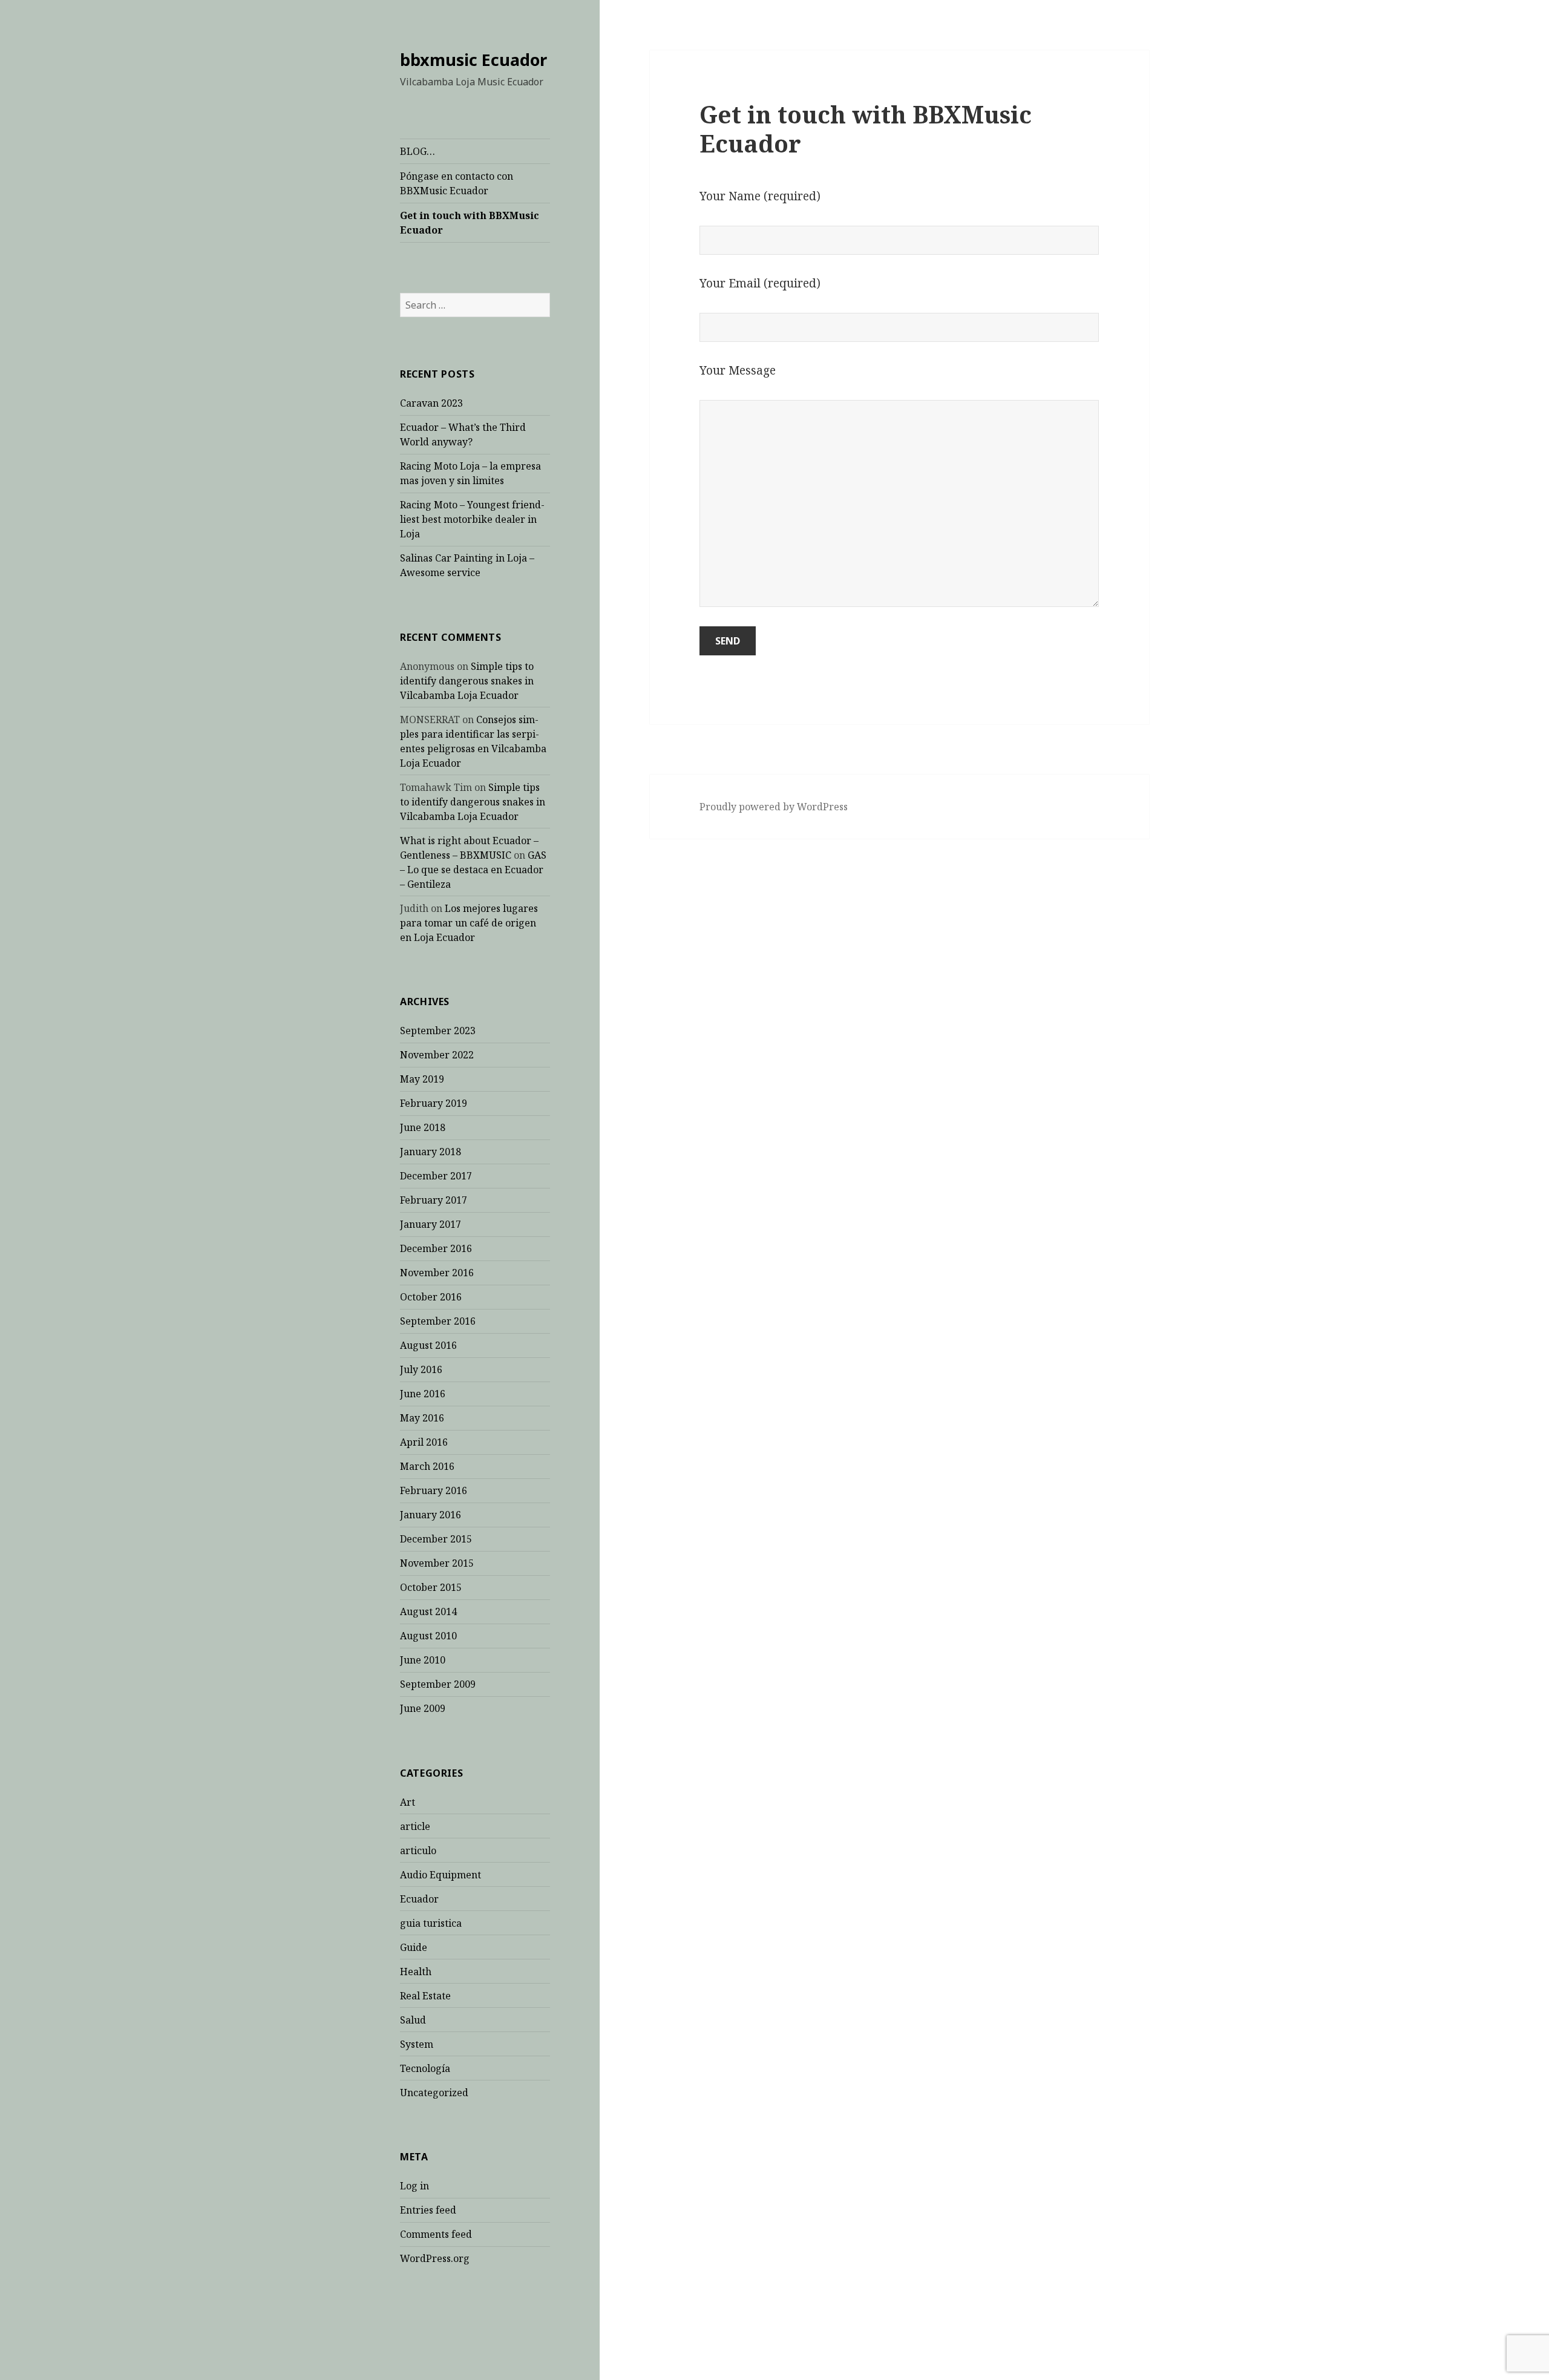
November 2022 (437, 1055)
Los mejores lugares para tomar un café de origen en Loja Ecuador (469, 923)
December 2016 (436, 1248)
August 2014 (428, 1611)
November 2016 (437, 1273)
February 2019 (434, 1103)
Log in (414, 2186)
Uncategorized (434, 2093)
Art (408, 1802)
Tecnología (425, 2068)
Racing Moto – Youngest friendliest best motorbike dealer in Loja (472, 519)
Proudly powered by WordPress (774, 807)
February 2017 (434, 1200)
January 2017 (431, 1224)
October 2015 (431, 1587)
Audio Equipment (440, 1875)
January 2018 (431, 1152)
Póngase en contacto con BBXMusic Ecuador (457, 183)
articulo (418, 1851)
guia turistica (431, 1923)
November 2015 (437, 1563)
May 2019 (422, 1079)
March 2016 (427, 1466)
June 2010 (423, 1660)
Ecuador (419, 1899)
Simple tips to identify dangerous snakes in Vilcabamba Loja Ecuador (467, 681)
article (415, 1826)
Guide (414, 1947)
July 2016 (421, 1369)
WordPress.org (435, 2258)
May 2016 (422, 1418)
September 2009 (438, 1684)
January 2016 (431, 1515)
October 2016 (431, 1297)
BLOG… (418, 151)
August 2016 (428, 1345)
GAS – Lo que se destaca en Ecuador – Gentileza (473, 870)
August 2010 (428, 1636)
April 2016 (424, 1442)
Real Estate (425, 1996)
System (417, 2044)
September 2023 (438, 1031)
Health (416, 1972)
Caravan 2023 (431, 403)
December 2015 (436, 1539)
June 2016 (423, 1394)
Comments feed (436, 2234)
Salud (413, 2020)
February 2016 (434, 1490)
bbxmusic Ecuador (473, 60)
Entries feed (428, 2210)
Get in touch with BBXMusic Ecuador (470, 223)
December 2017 (436, 1176)
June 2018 (423, 1127)
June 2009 (423, 1708)
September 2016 (438, 1321)
